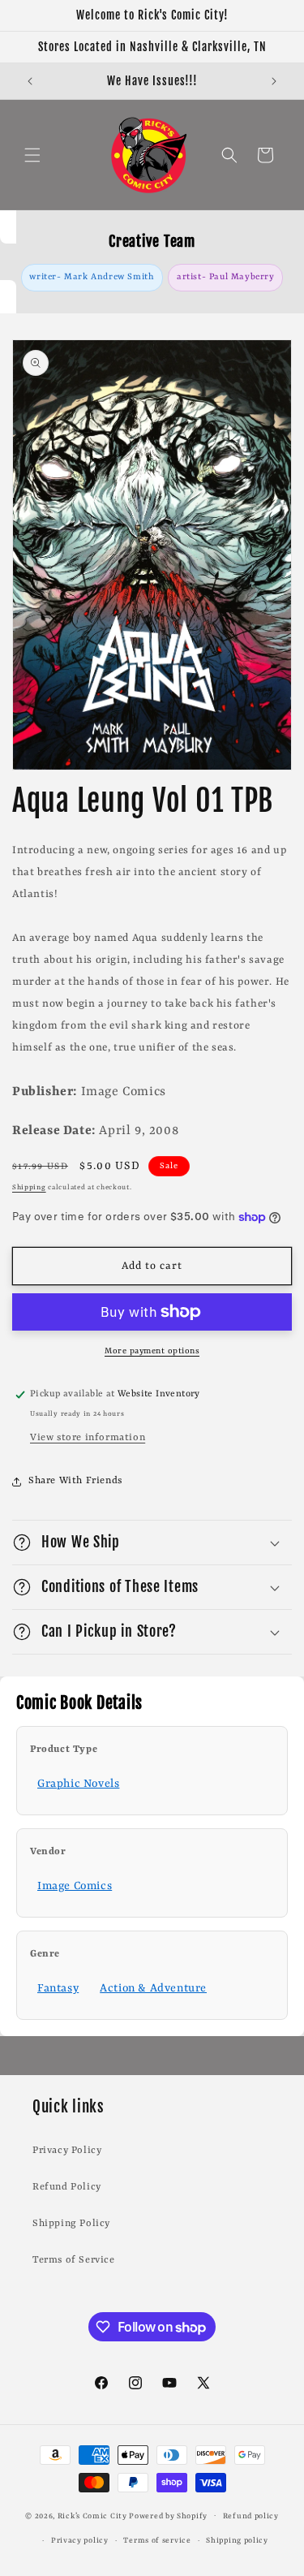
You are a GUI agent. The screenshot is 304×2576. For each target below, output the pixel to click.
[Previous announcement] (30, 81)
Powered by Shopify (168, 2516)
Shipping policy (237, 2541)
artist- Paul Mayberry (226, 277)
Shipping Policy (71, 2224)
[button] (32, 155)
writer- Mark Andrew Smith (92, 277)
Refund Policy (67, 2187)
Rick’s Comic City (92, 2516)
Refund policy (251, 2516)
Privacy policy (80, 2541)
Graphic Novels (78, 1784)
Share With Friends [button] (75, 1481)
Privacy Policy (67, 2151)
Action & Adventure (153, 1988)
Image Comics (75, 1886)
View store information (88, 1438)
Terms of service (157, 2541)
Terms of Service (74, 2260)
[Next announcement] (274, 81)
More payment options (152, 1351)
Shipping (29, 1188)
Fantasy (58, 1988)
